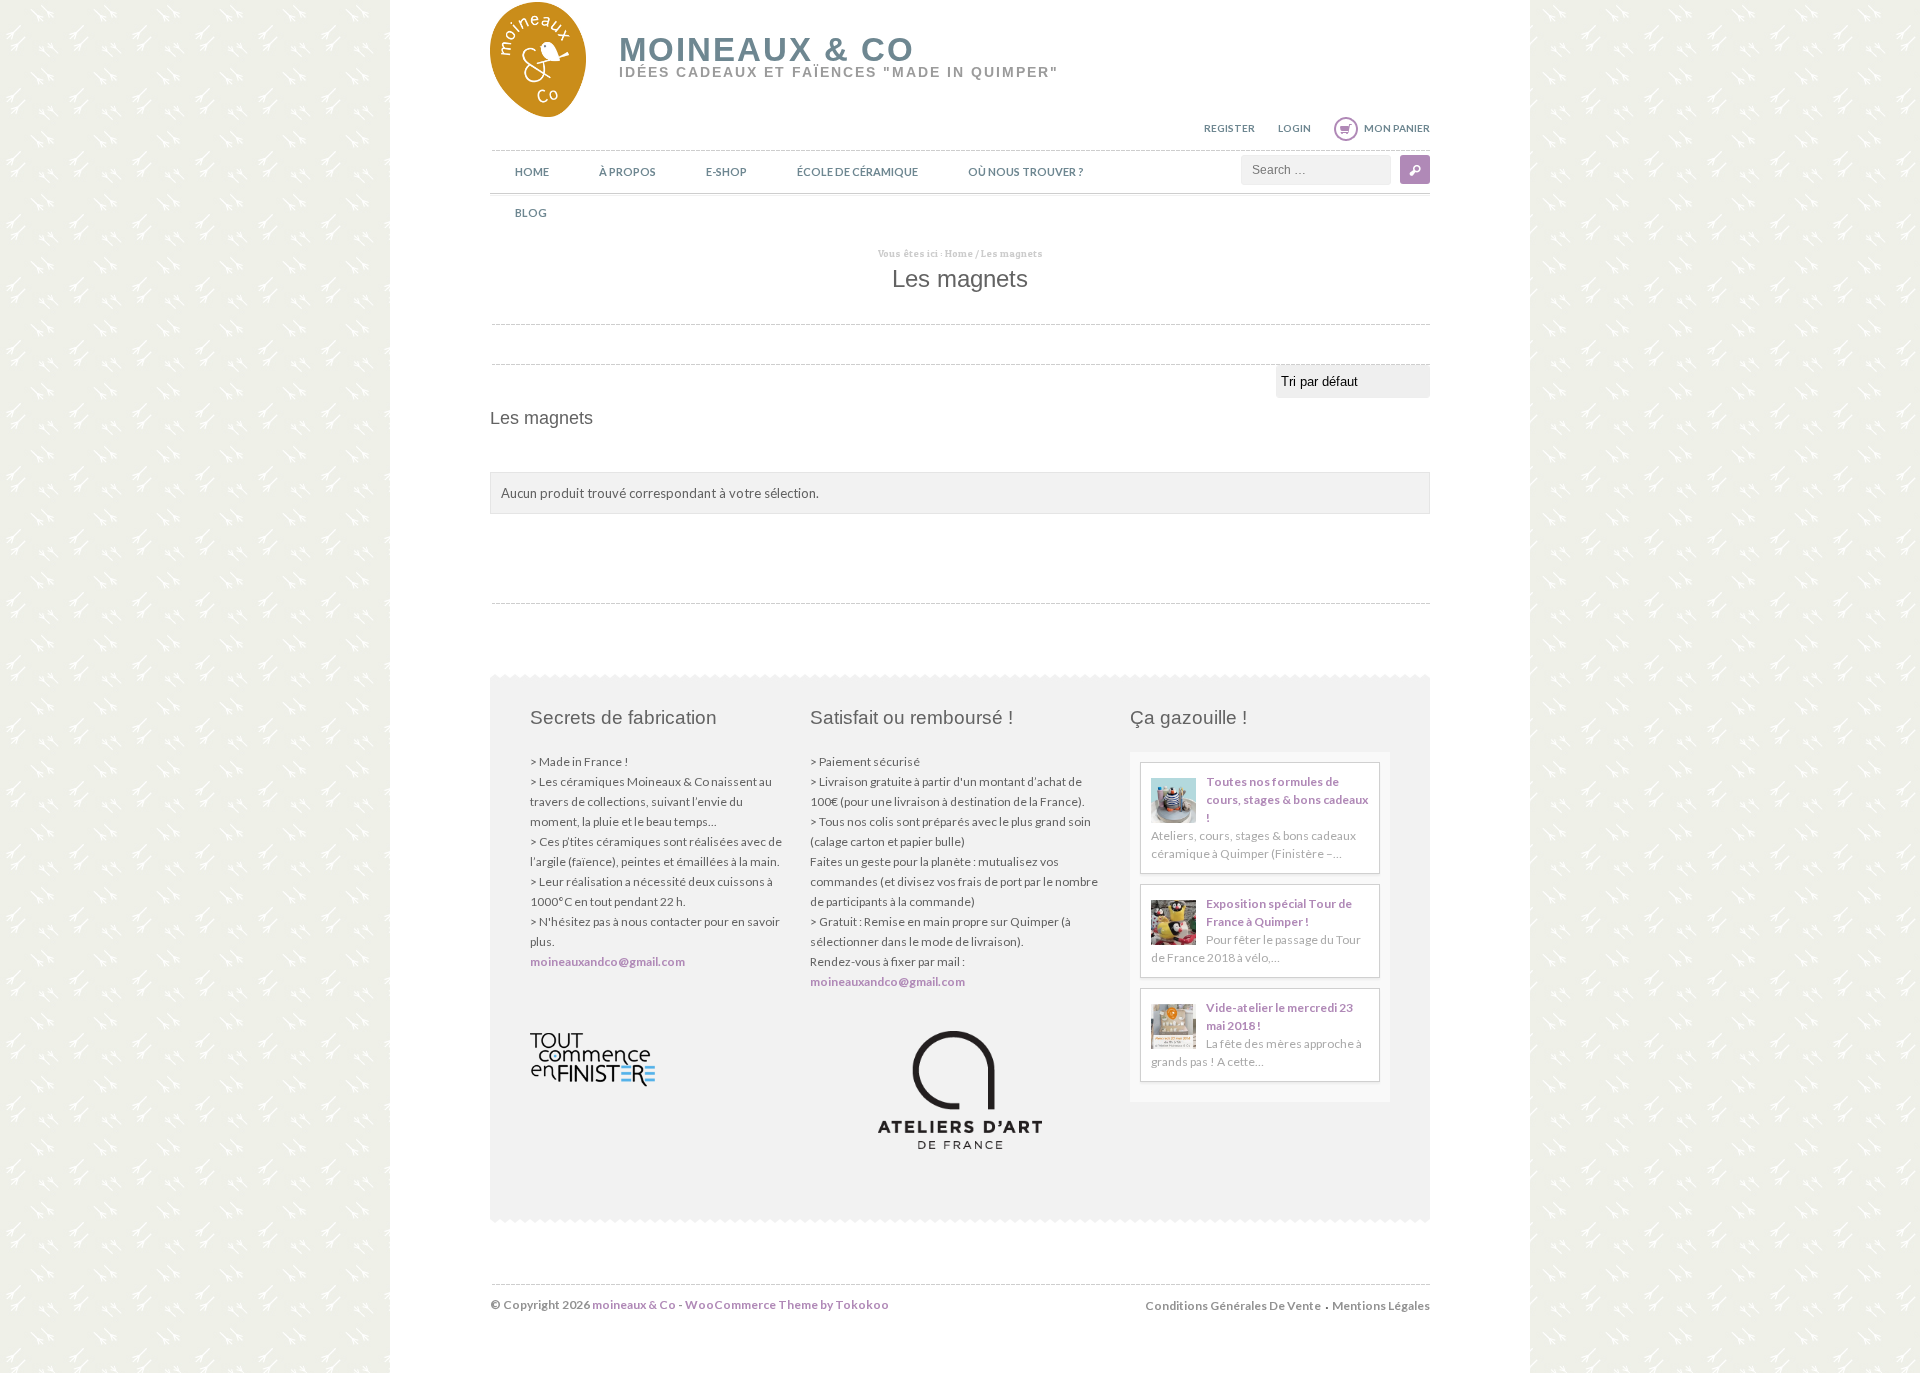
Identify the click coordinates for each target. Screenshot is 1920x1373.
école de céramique (857, 171)
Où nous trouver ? (1026, 171)
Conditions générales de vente (1233, 1305)
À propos (627, 171)
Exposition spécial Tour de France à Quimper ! (1279, 912)
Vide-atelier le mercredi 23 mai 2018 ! (1279, 1016)
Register (1229, 128)
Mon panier (1397, 128)
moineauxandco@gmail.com (607, 961)
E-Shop (726, 171)
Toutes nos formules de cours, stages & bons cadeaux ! (1287, 799)
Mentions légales (1381, 1305)
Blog (531, 212)
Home (532, 171)
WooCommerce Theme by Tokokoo (787, 1304)
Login (1294, 128)
